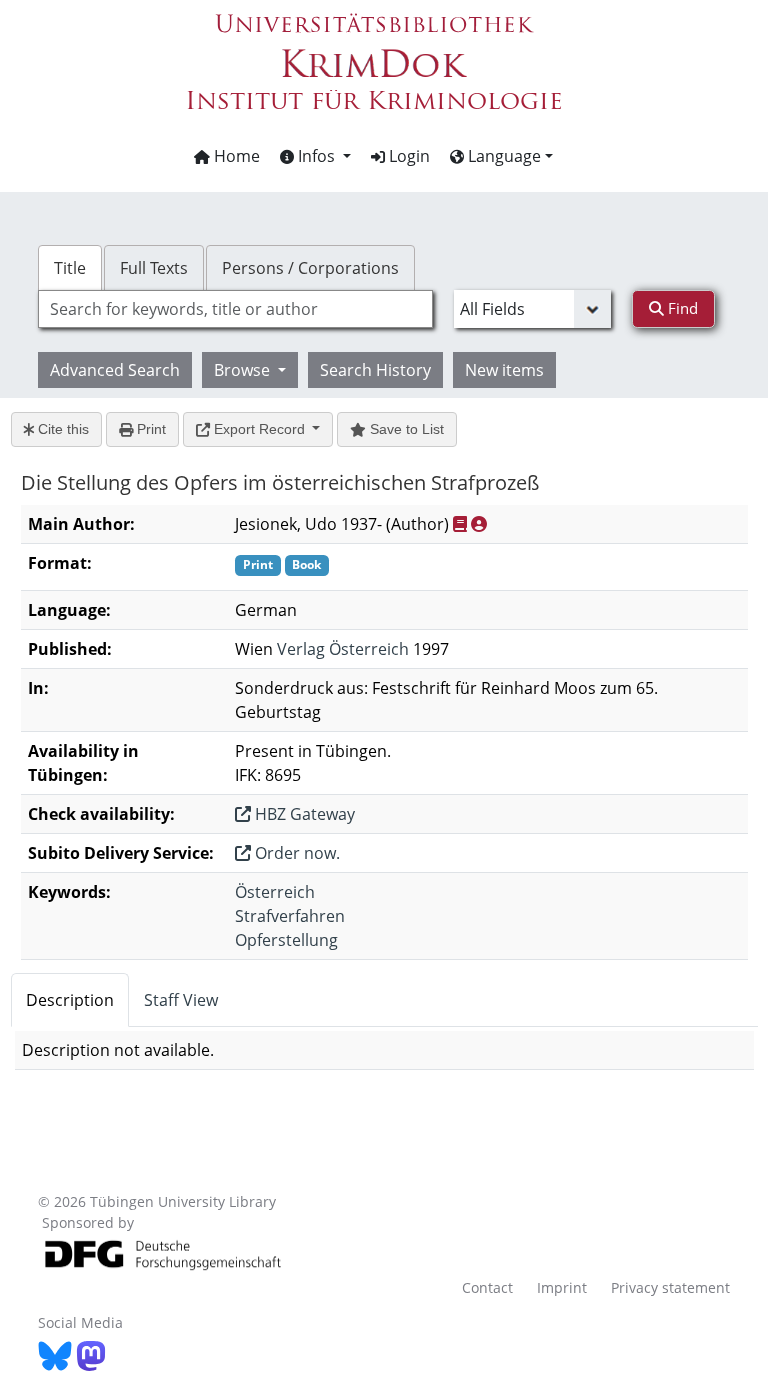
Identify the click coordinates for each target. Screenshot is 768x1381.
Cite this (61, 429)
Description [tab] (70, 1000)
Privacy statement (670, 1287)
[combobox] (235, 309)
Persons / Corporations (310, 268)
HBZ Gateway (303, 814)
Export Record (259, 429)
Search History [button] (375, 370)
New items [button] (504, 370)
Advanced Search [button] (115, 370)
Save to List (405, 429)
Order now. (295, 853)
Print (149, 429)
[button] (315, 156)
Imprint (562, 1287)
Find (681, 308)
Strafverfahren (290, 916)
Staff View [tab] (181, 1000)
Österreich (275, 892)
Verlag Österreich (343, 649)
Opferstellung (286, 940)
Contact (487, 1287)
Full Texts (154, 268)
